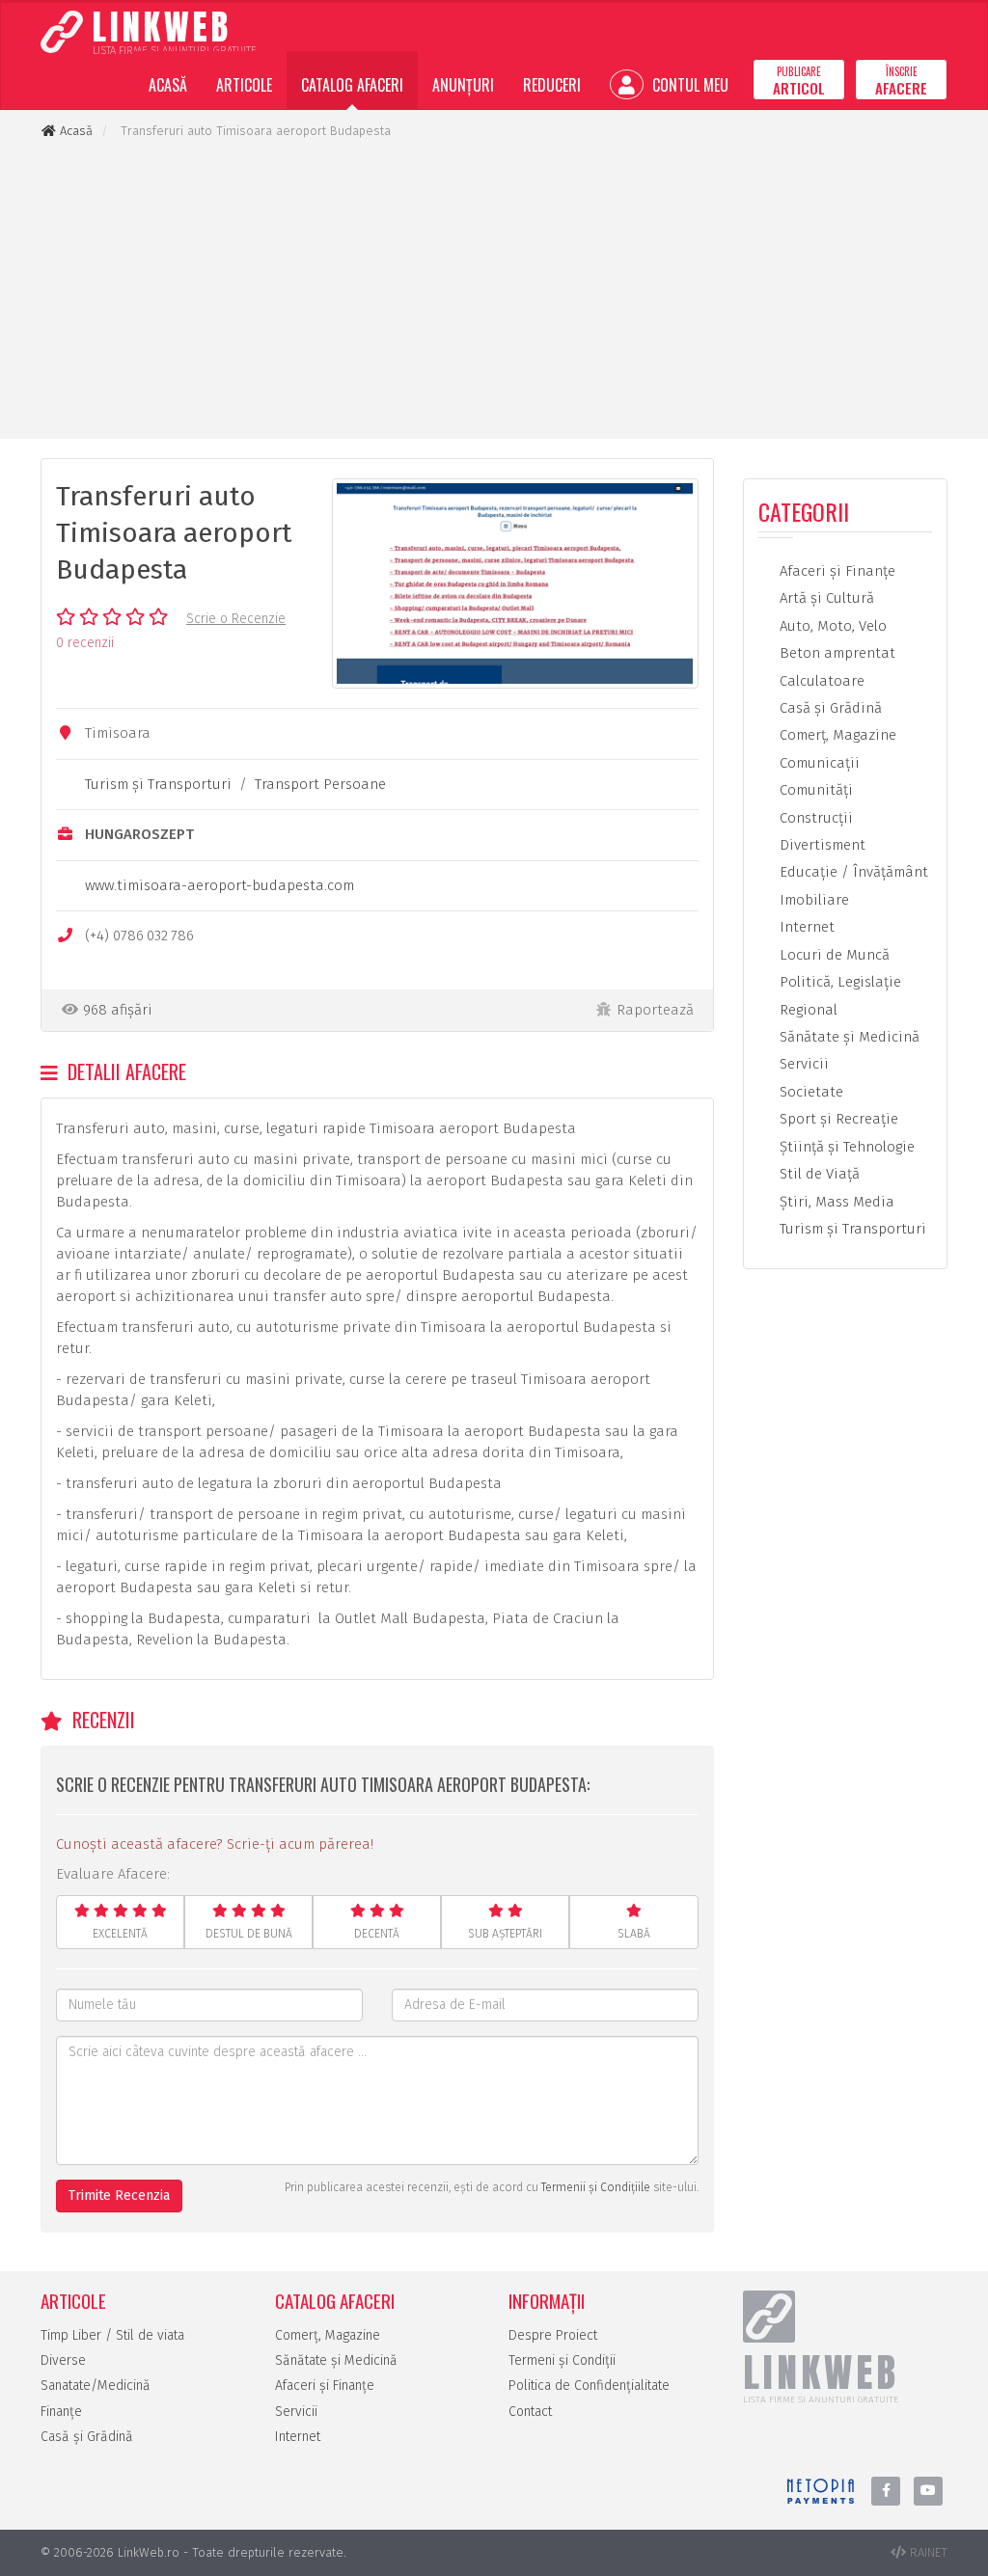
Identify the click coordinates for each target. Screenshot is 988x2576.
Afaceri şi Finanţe (836, 571)
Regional (807, 1010)
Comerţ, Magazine (836, 735)
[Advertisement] (494, 289)
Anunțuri (463, 85)
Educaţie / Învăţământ (852, 872)
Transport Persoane (320, 784)
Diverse (63, 2360)
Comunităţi (814, 790)
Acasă (168, 85)
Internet (805, 927)
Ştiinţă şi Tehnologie (845, 1147)
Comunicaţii (818, 763)
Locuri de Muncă (833, 955)
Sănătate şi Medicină (848, 1037)
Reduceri (552, 85)
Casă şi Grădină (829, 708)
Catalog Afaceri (352, 85)
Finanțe (61, 2412)
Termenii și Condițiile (596, 2187)
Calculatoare (820, 681)
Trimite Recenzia (119, 2196)
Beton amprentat (836, 653)
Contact (530, 2412)
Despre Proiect (553, 2335)
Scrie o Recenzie (236, 619)
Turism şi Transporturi (158, 784)
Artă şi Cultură (825, 598)
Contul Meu (688, 85)
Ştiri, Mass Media (835, 1202)
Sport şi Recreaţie (837, 1119)
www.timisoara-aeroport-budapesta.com (220, 885)
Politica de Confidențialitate (589, 2386)
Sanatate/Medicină (96, 2386)
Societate (810, 1092)
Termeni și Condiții (562, 2360)
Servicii (802, 1064)
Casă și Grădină (87, 2437)
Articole (244, 85)
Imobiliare (812, 900)
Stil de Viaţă (818, 1174)
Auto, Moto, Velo (831, 626)
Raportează (655, 1010)
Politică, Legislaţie (838, 982)
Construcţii (814, 818)
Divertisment (821, 845)
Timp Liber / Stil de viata (112, 2335)
